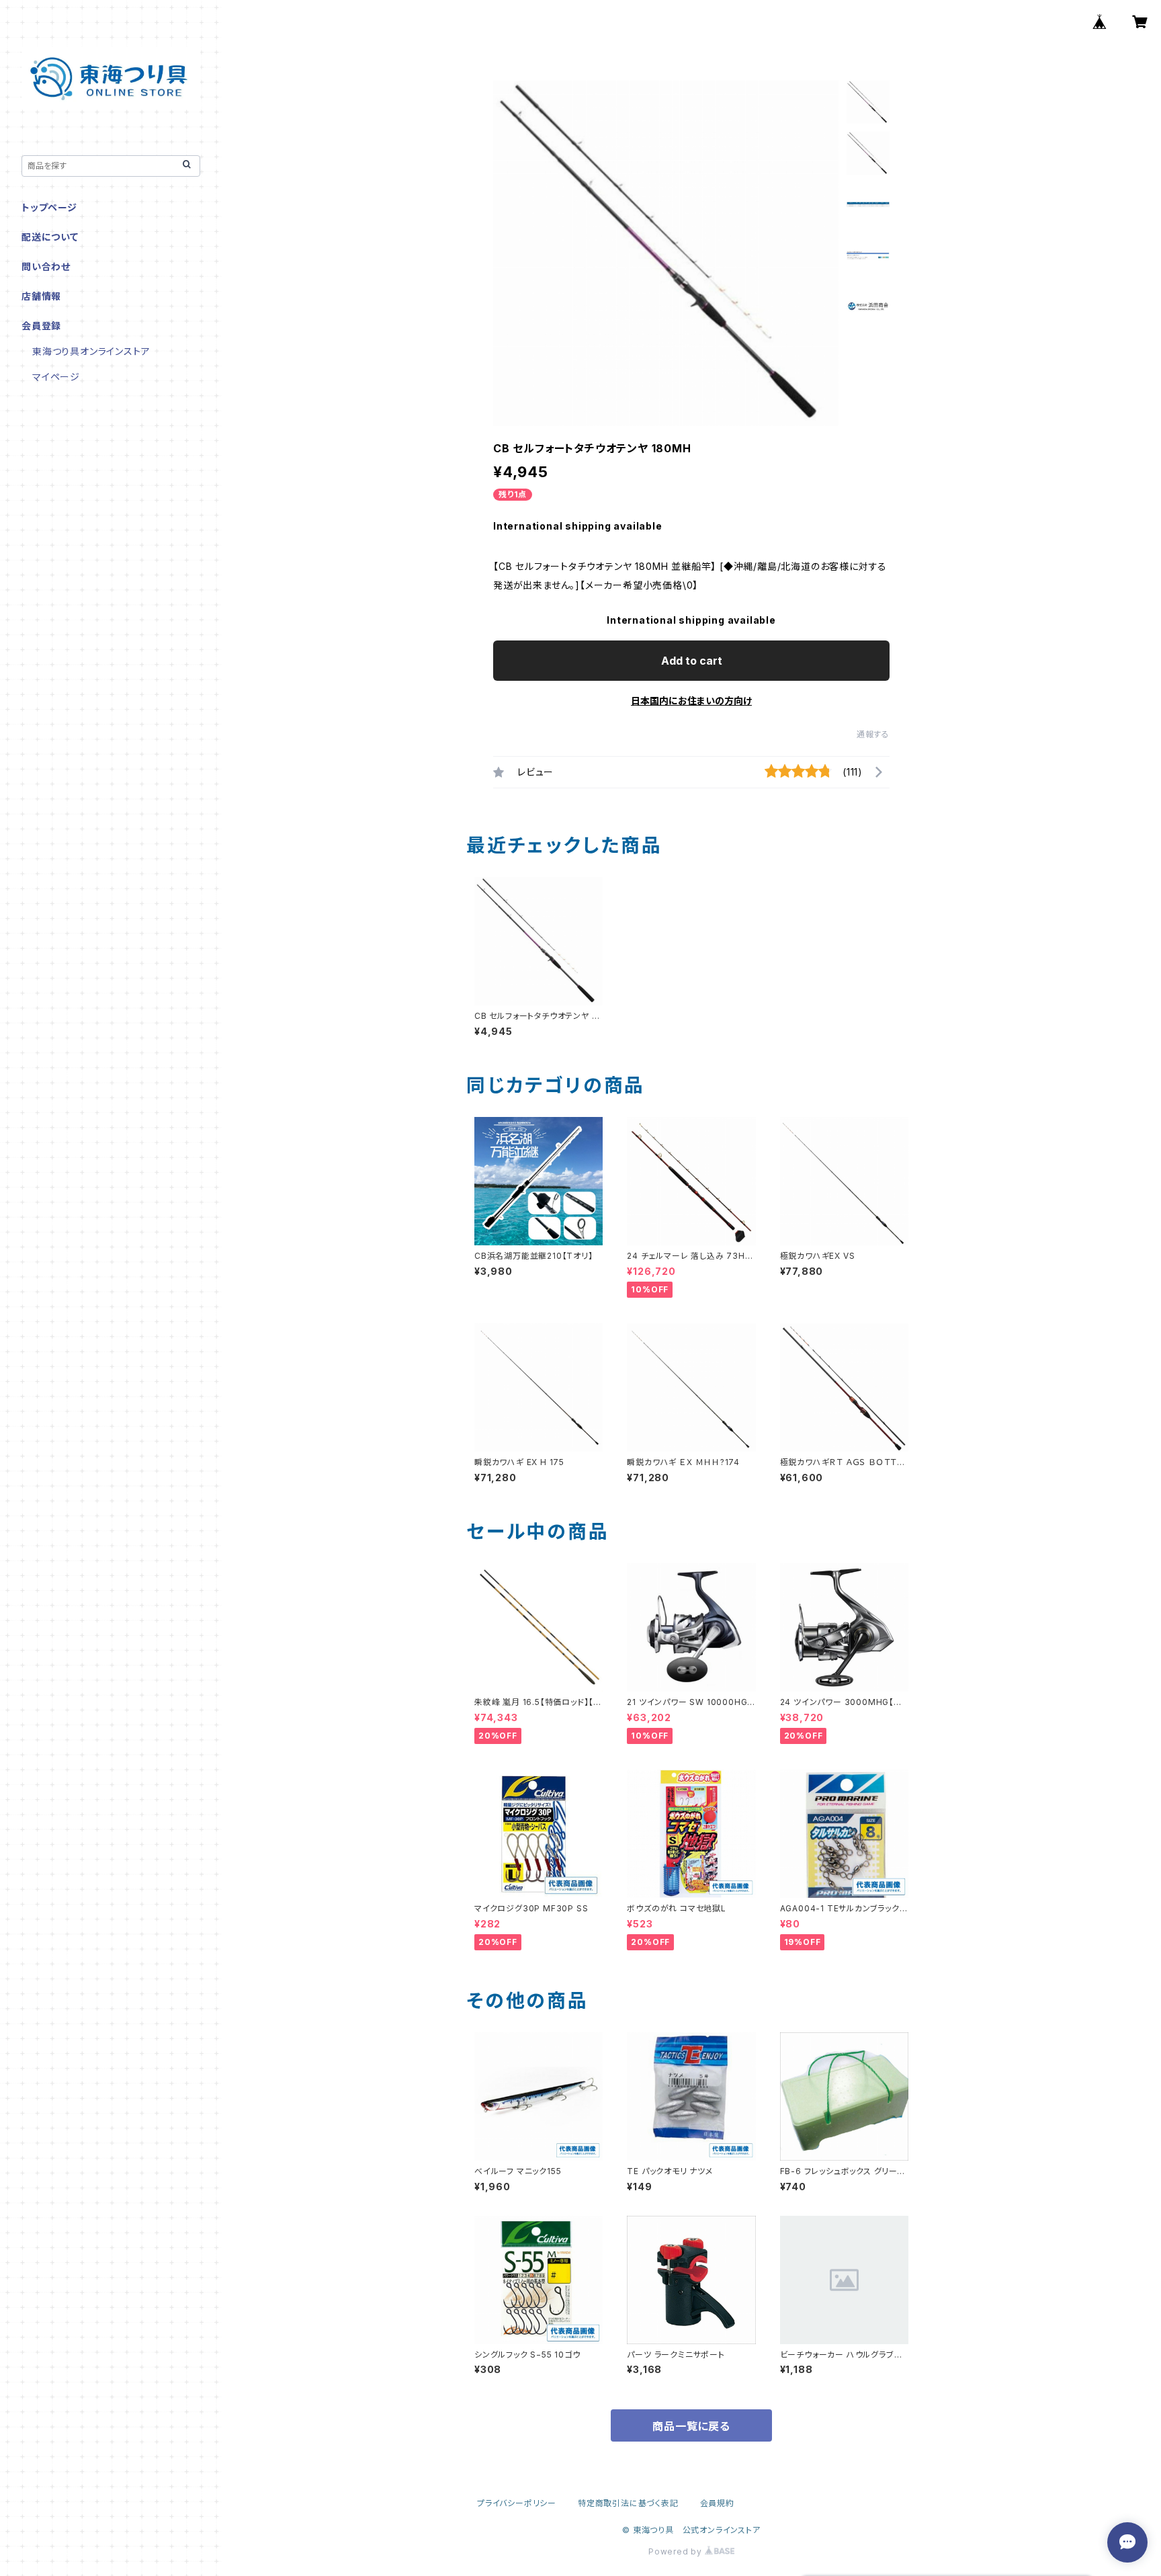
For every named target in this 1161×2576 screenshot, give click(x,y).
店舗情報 (41, 296)
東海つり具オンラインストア (91, 351)
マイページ (56, 377)
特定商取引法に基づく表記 (628, 2503)
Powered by (677, 2551)
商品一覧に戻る (691, 2426)
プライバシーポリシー (517, 2503)
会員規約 (717, 2503)
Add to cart (692, 661)
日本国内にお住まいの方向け (691, 701)
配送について (50, 237)
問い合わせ (46, 266)
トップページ (49, 207)
